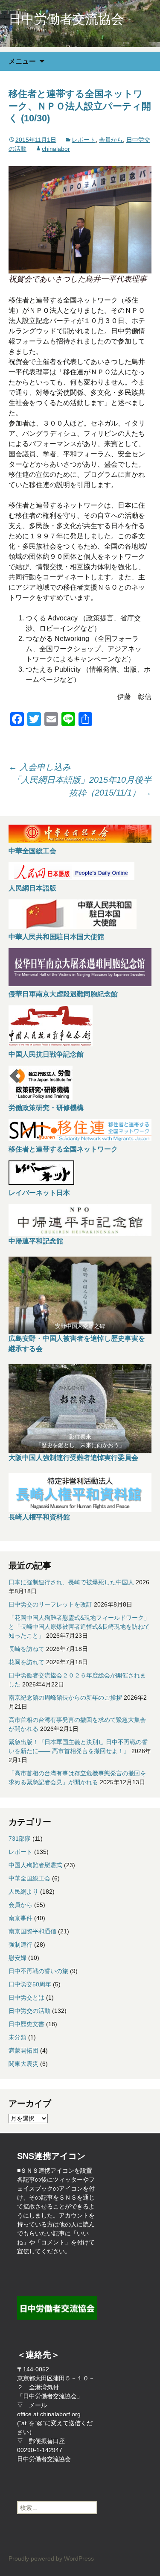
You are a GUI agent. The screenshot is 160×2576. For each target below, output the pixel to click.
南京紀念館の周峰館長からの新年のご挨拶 (65, 1698)
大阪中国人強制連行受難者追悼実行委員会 (73, 1458)
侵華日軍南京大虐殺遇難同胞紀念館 (63, 994)
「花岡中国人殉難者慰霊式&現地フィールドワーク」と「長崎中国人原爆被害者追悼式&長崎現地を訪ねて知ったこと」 (79, 1627)
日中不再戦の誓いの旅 (38, 1971)
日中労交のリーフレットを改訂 (50, 1604)
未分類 (17, 2037)
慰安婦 (17, 1958)
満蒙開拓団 (23, 2050)
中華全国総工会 (32, 851)
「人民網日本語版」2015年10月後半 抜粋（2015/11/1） (82, 786)
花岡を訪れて (26, 1662)
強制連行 (20, 1944)
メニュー (22, 61)
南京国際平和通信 (32, 1931)
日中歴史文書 (26, 2024)
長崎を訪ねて (26, 1649)
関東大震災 (23, 2064)
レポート (84, 140)
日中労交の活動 (29, 2011)
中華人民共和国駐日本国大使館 (56, 937)
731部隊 (20, 1839)
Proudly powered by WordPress (51, 2558)
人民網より (23, 1892)
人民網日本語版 (32, 888)
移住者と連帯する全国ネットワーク (63, 1149)
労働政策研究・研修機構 (46, 1108)
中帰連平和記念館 (36, 1241)
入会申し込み (40, 767)
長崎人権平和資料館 (39, 1517)
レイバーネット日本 (39, 1193)
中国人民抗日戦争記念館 (46, 1054)
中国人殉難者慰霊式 (35, 1865)
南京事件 (20, 1918)
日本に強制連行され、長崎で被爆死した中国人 (71, 1582)
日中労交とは (26, 1997)
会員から (111, 140)
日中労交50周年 (30, 1984)
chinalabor (56, 149)
